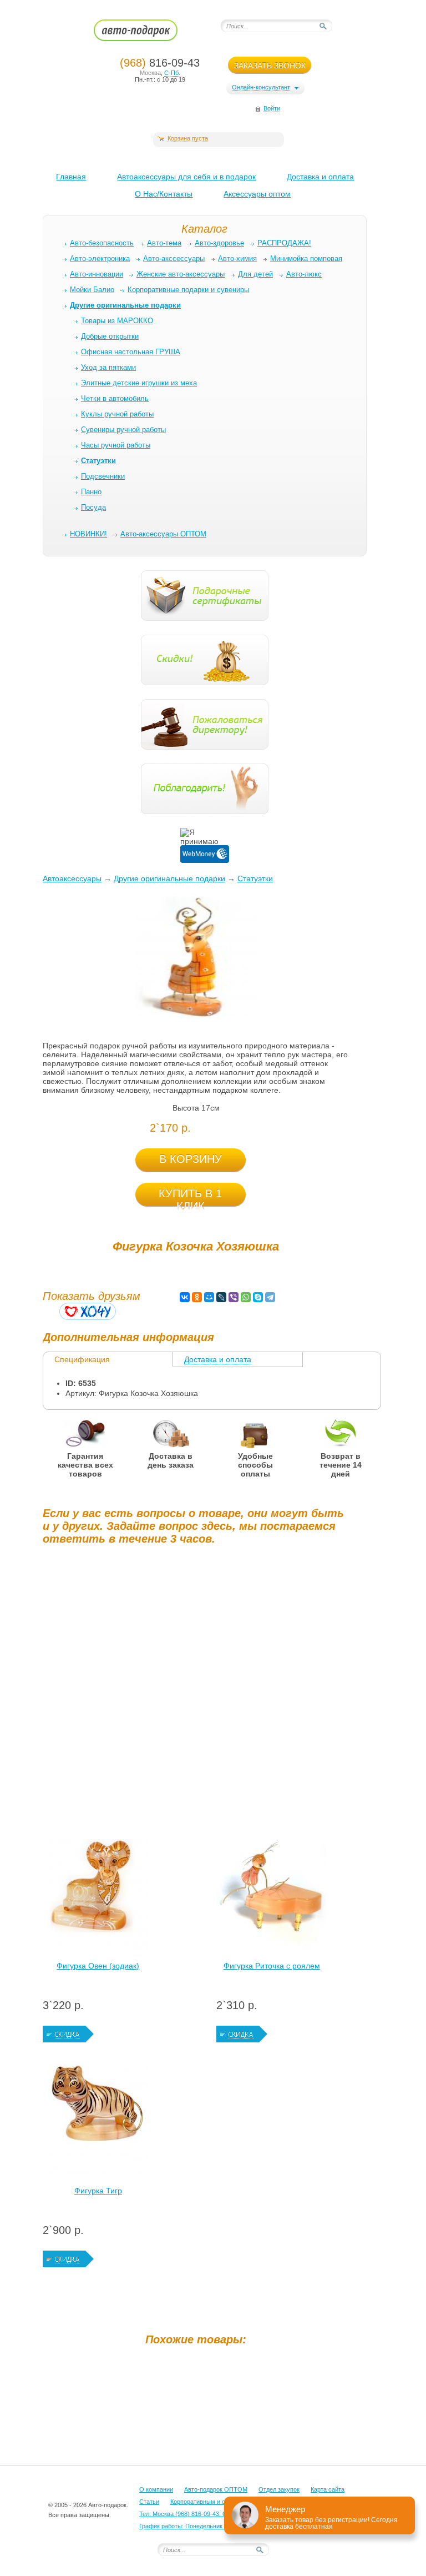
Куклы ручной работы (117, 414)
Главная (71, 177)
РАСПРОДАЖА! (284, 243)
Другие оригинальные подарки (169, 878)
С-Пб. (172, 73)
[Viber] (234, 1297)
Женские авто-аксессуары (181, 274)
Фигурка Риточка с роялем (272, 1966)
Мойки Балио (92, 290)
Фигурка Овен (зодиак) (98, 1966)
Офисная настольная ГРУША (131, 352)
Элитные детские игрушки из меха (139, 383)
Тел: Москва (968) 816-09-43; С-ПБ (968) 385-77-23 (211, 2514)
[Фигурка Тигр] (98, 2122)
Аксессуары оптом (257, 194)
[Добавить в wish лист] (88, 1311)
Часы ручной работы (116, 445)
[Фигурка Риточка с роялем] (272, 1897)
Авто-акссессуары (174, 258)
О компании (156, 2489)
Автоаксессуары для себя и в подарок (186, 177)
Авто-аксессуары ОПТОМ (163, 534)
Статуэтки (255, 878)
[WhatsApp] (246, 1297)
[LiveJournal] (221, 1297)
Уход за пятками (108, 367)
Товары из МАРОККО (117, 321)
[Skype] (258, 1297)
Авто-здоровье (219, 243)
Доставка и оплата (320, 177)
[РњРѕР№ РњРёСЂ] (209, 1297)
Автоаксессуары (72, 878)
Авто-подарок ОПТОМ (216, 2489)
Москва (150, 73)
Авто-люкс (304, 274)
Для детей (255, 274)
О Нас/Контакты (164, 194)
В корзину (191, 1159)
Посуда (93, 507)
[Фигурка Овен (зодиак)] (98, 1897)
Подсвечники (103, 476)
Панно (91, 492)
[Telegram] (270, 1297)
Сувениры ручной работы (123, 430)
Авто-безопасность (102, 243)
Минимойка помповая (306, 258)
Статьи (149, 2502)
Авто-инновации (97, 274)
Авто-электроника (100, 258)
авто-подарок (146, 34)
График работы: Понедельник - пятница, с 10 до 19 (211, 2526)
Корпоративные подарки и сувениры (188, 290)
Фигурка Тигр (98, 2191)
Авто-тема (164, 243)
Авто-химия (237, 258)
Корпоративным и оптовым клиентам (223, 2502)
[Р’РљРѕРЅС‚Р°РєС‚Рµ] (185, 1297)
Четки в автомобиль (115, 398)
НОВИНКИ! (88, 534)
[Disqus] (196, 1692)
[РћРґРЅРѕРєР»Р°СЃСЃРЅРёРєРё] (197, 1297)
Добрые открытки (110, 336)
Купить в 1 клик (190, 1197)
